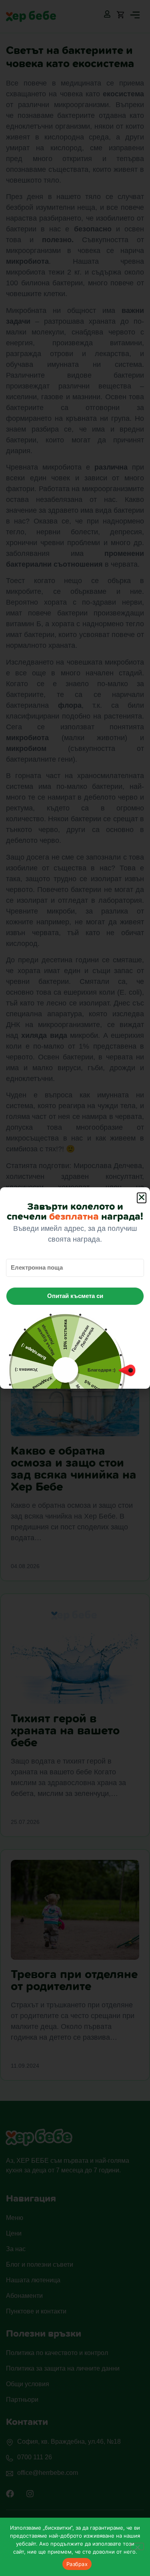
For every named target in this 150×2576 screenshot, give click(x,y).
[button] (142, 1198)
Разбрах (77, 2564)
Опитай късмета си (75, 1296)
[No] (137, 2546)
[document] (75, 1288)
